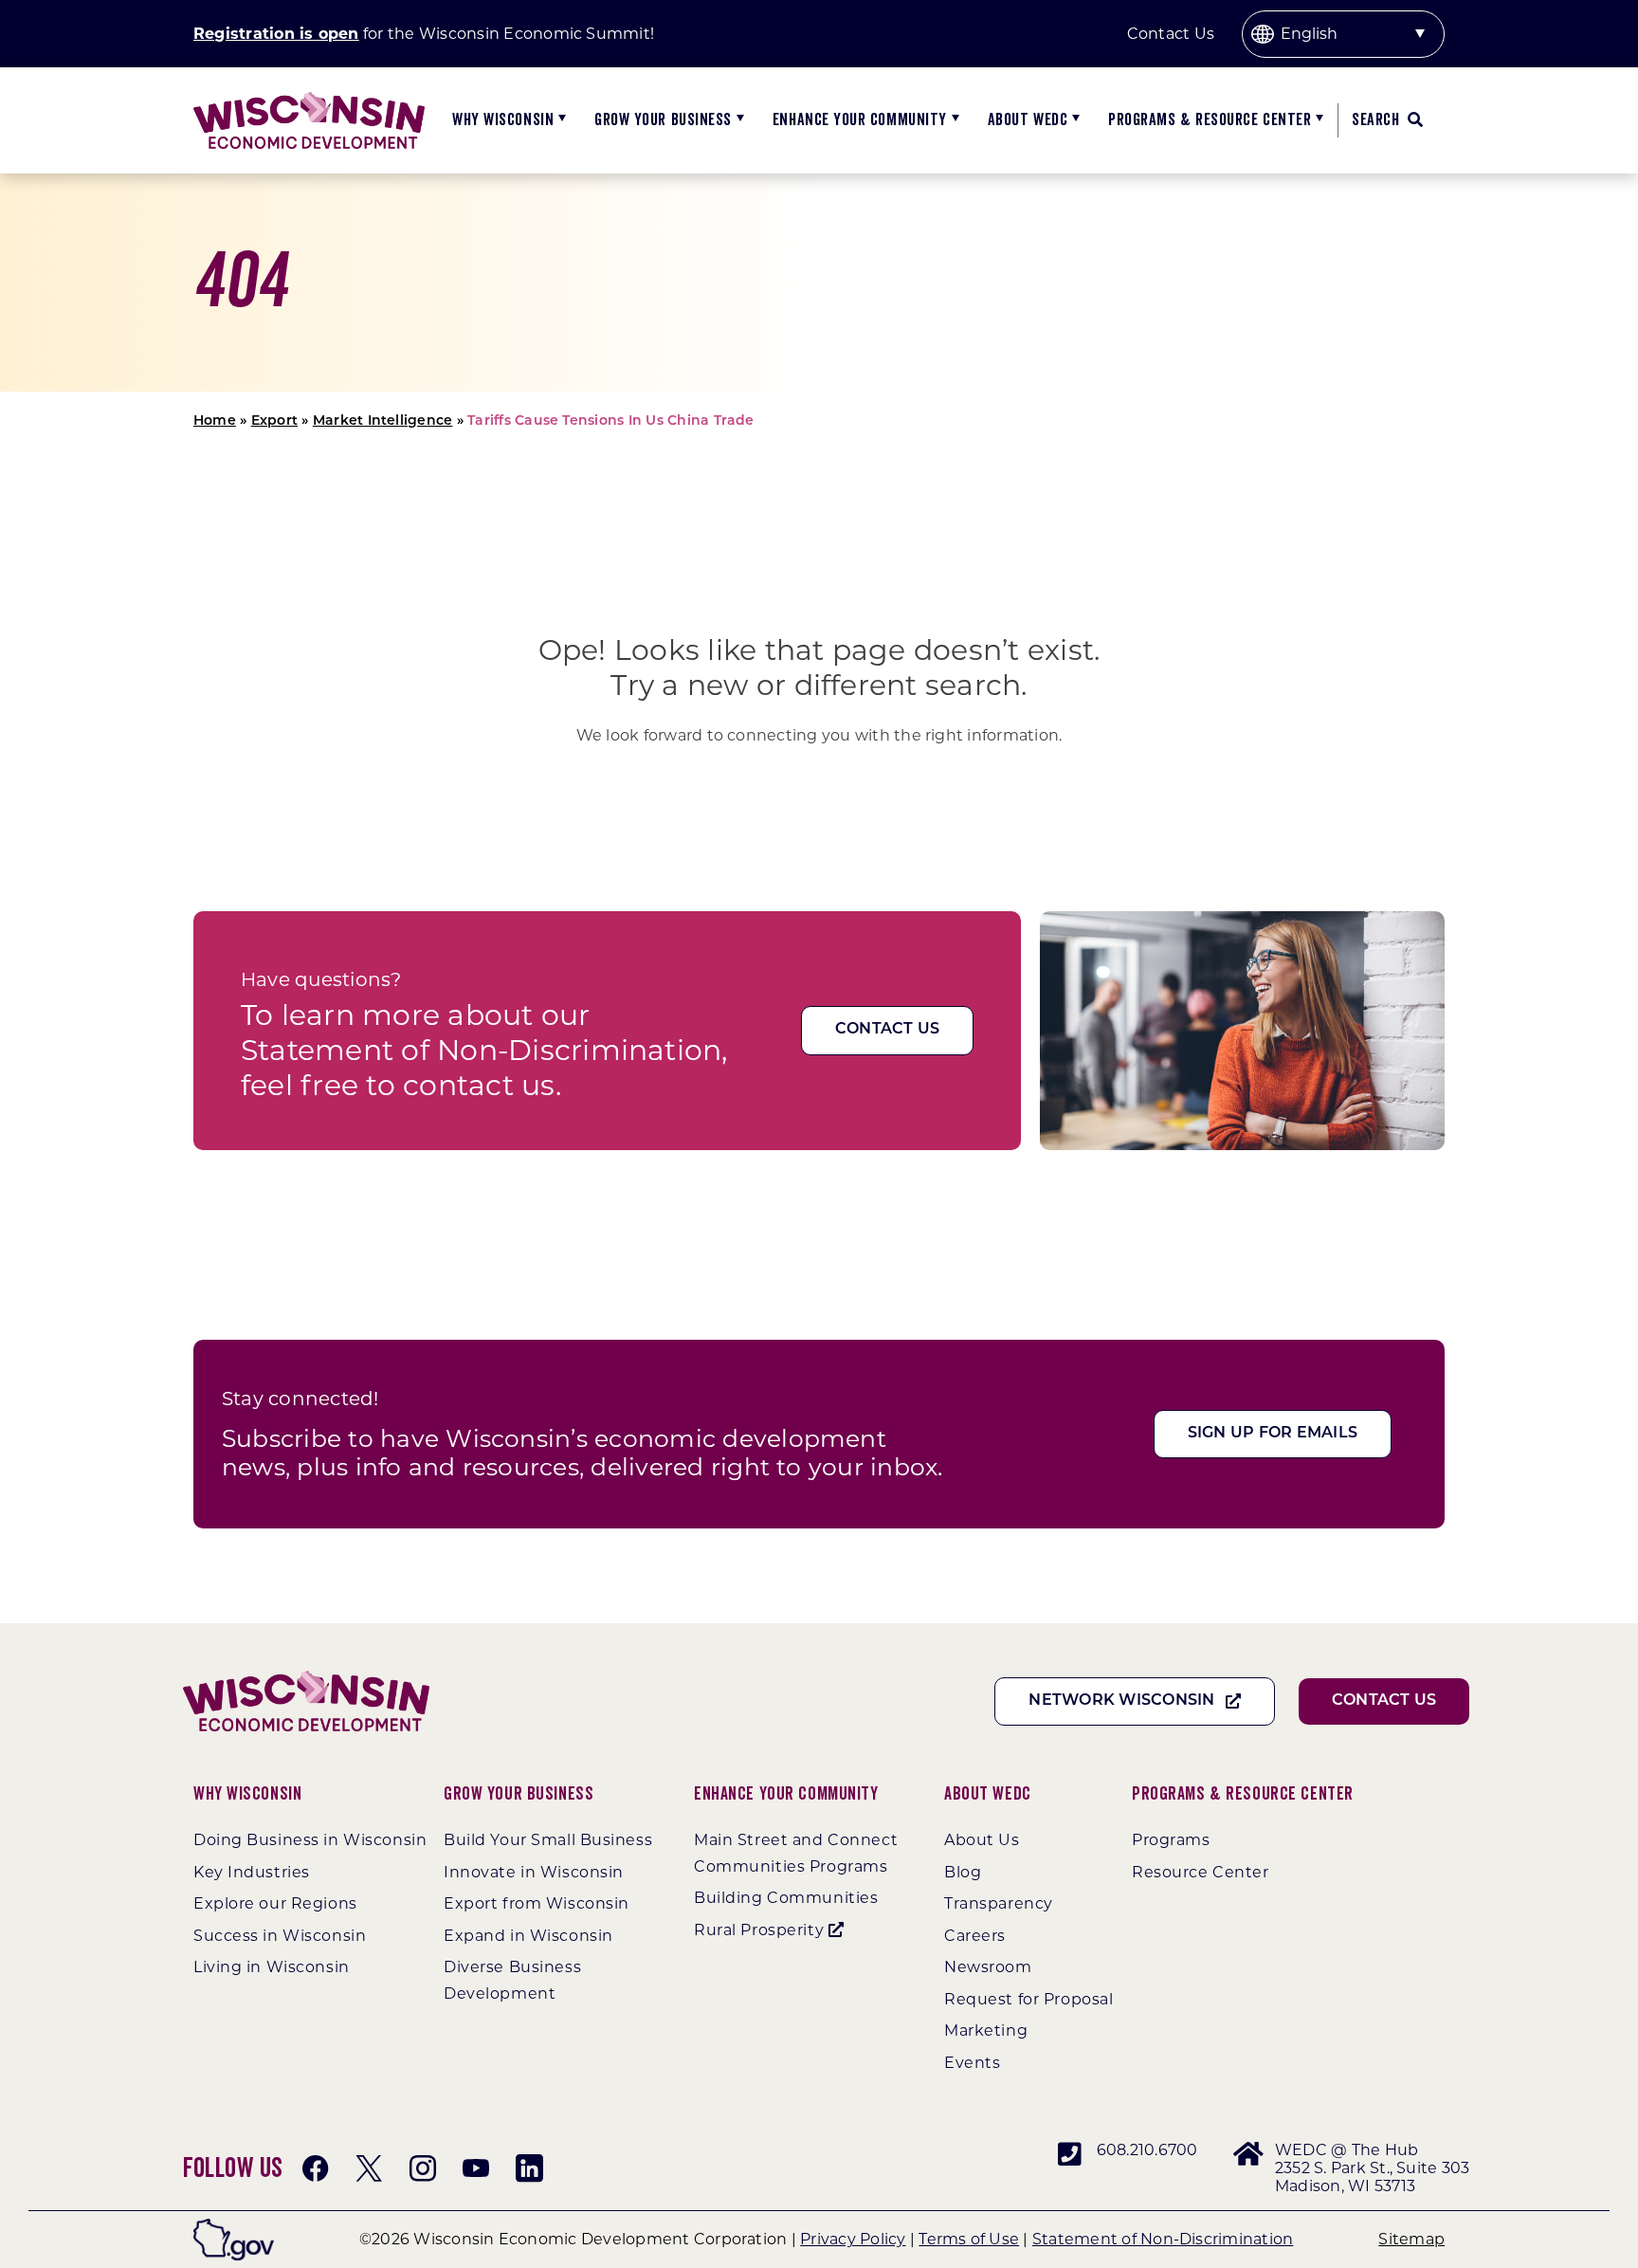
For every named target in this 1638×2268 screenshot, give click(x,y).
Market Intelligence (383, 421)
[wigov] (234, 2226)
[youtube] (476, 2168)
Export (274, 421)
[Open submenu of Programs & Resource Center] (1317, 120)
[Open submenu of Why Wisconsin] (560, 120)
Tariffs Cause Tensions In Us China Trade (611, 421)
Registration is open (276, 34)
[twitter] (369, 2168)
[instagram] (423, 2168)
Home (215, 421)
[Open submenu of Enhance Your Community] (953, 120)
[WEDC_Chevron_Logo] (309, 99)
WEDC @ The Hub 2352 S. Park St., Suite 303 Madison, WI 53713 (1372, 2168)
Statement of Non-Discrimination (1163, 2239)
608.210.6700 (1147, 2150)
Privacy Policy (853, 2239)
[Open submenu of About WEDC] (1074, 120)
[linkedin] (529, 2168)
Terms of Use (969, 2239)
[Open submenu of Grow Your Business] (738, 120)
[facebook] (316, 2168)
